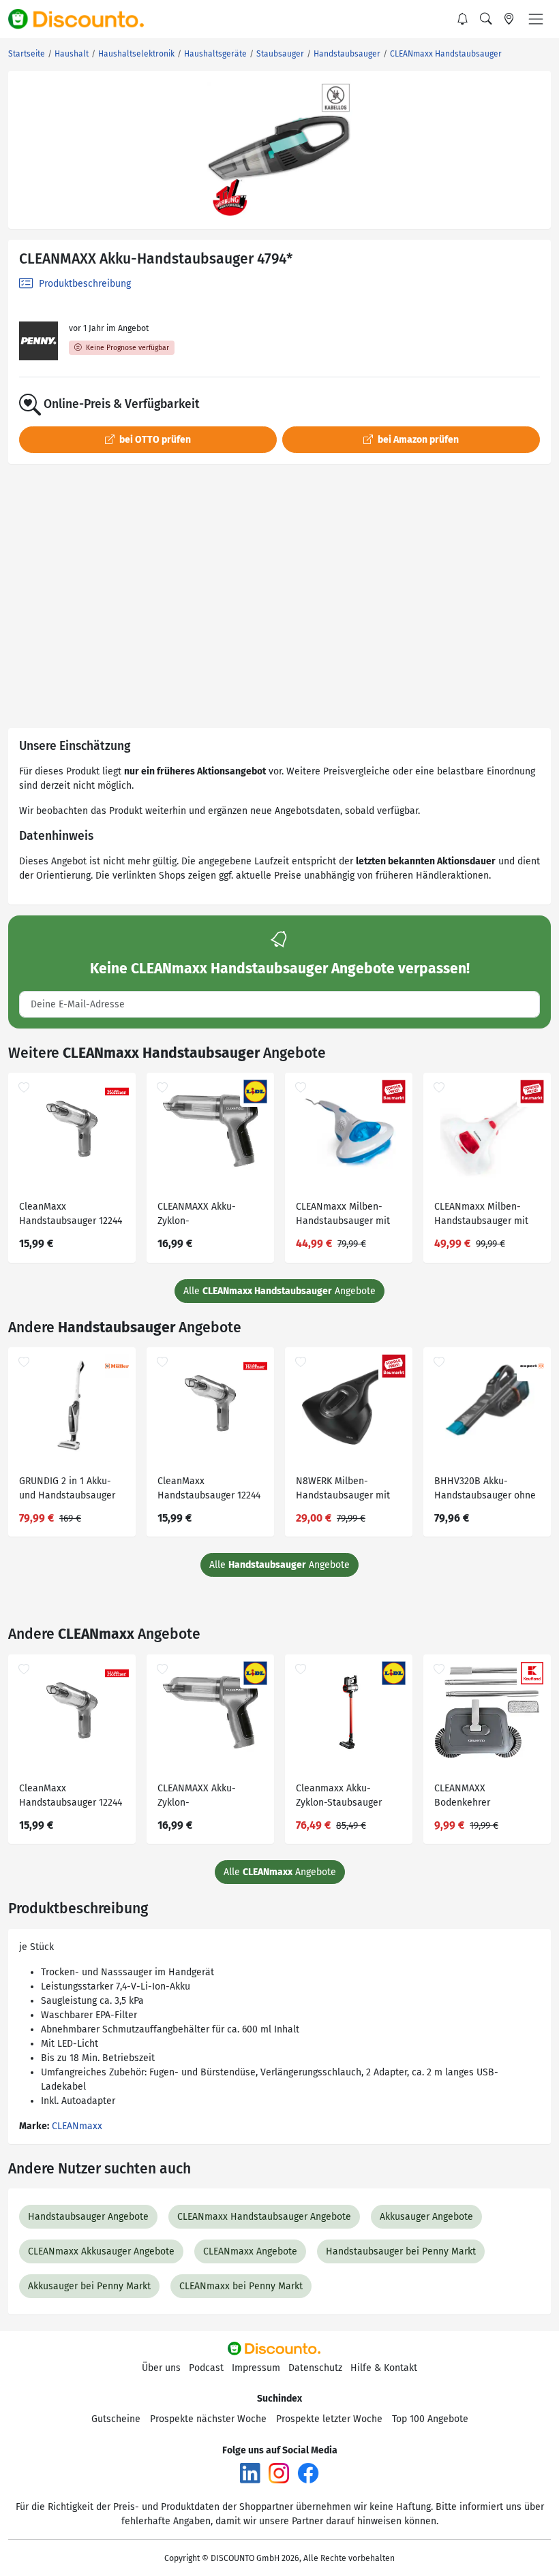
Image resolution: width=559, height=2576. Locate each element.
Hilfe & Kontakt (384, 2368)
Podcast (206, 2368)
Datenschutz (315, 2368)
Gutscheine (116, 2419)
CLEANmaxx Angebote (250, 2251)
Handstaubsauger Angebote (88, 2217)
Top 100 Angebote (430, 2419)
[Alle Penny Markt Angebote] (39, 341)
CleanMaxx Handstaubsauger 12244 (71, 1214)
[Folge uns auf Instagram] (279, 2473)
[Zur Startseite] (84, 19)
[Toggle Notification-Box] (463, 19)
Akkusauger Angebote (426, 2217)
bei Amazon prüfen (417, 440)
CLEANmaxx (77, 2126)
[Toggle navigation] (536, 19)
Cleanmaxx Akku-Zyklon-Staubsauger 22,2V (339, 1797)
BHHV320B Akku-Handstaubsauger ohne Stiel (485, 1490)
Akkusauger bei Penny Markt (89, 2286)
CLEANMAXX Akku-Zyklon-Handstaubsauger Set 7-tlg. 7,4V (210, 1215)
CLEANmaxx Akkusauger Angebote (101, 2251)
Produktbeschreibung (84, 284)
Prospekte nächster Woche (208, 2419)
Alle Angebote (279, 1291)
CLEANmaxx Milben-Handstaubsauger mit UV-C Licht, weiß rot (481, 1215)
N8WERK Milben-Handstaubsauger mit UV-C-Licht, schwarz (343, 1490)
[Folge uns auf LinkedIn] (250, 2473)
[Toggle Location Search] (509, 19)
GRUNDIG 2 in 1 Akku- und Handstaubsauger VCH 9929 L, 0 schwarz (67, 1490)
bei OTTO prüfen (154, 440)
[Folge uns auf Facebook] (308, 2473)
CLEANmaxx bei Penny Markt (241, 2286)
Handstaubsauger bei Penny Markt (401, 2251)
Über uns (161, 2368)
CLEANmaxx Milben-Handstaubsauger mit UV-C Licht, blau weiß (343, 1215)
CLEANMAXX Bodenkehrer (462, 1795)
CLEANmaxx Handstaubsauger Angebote (264, 2217)
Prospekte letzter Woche (329, 2419)
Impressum (256, 2368)
